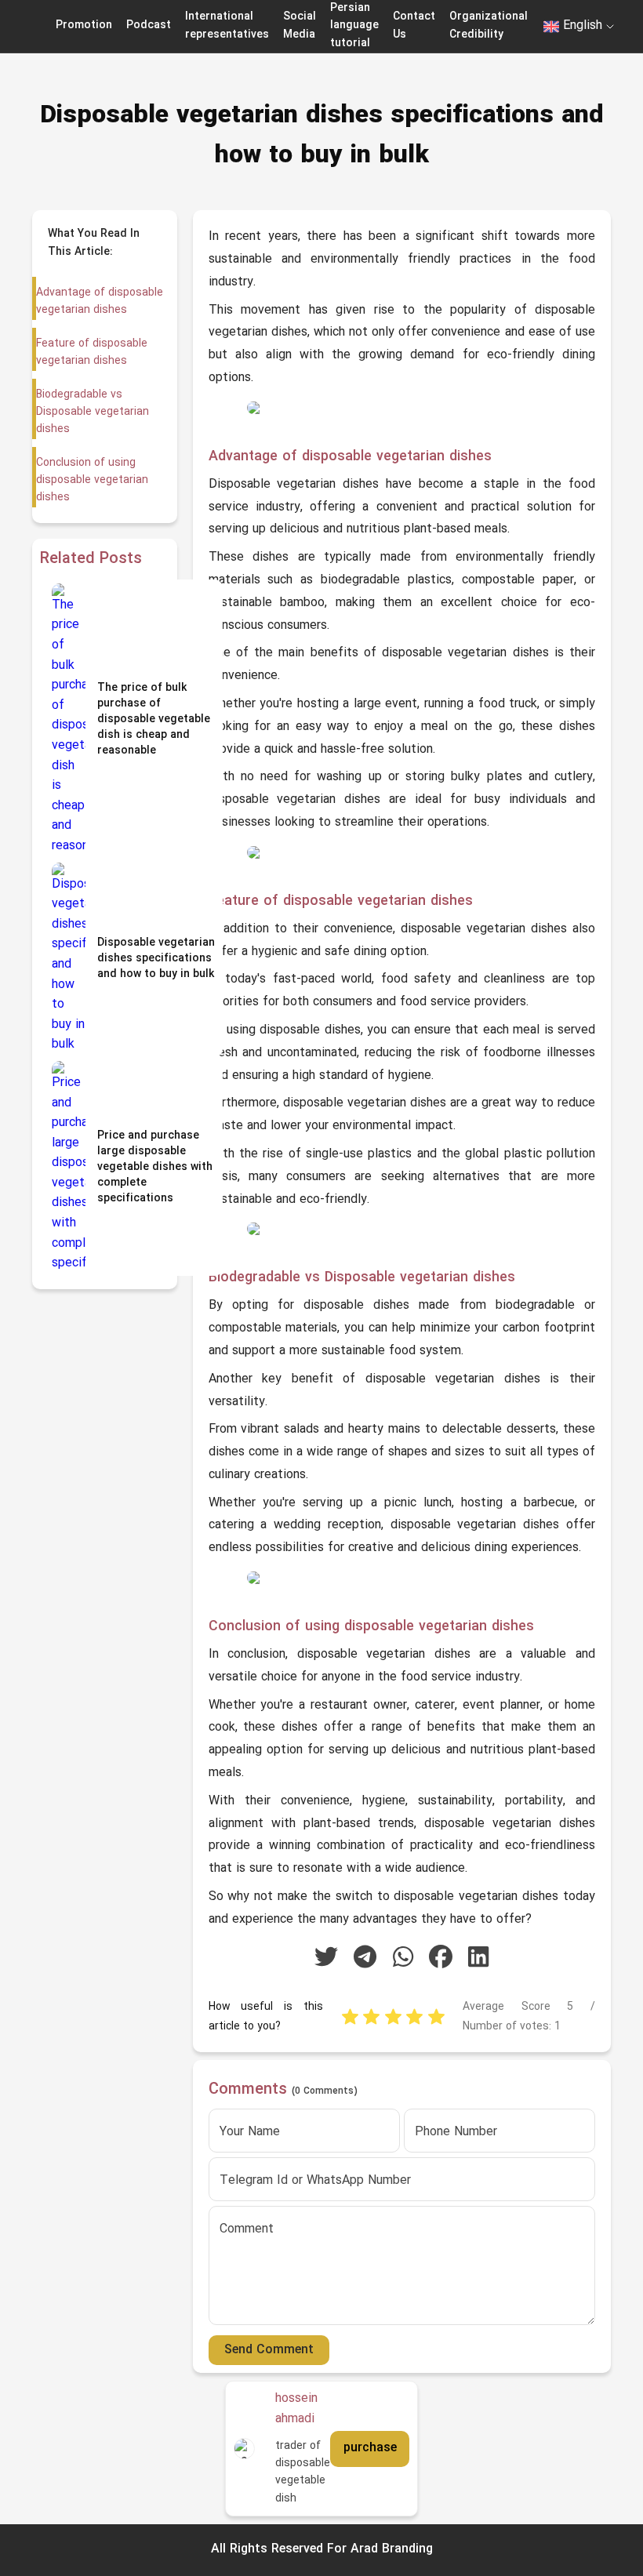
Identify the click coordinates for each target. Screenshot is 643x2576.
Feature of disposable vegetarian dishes (92, 352)
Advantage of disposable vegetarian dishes (100, 302)
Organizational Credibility (489, 25)
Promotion (84, 25)
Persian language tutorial (354, 26)
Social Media (300, 25)
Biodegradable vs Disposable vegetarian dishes (93, 412)
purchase (370, 2448)
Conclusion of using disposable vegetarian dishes (92, 481)
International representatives (227, 25)
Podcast (149, 25)
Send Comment (269, 2350)
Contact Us (414, 25)
